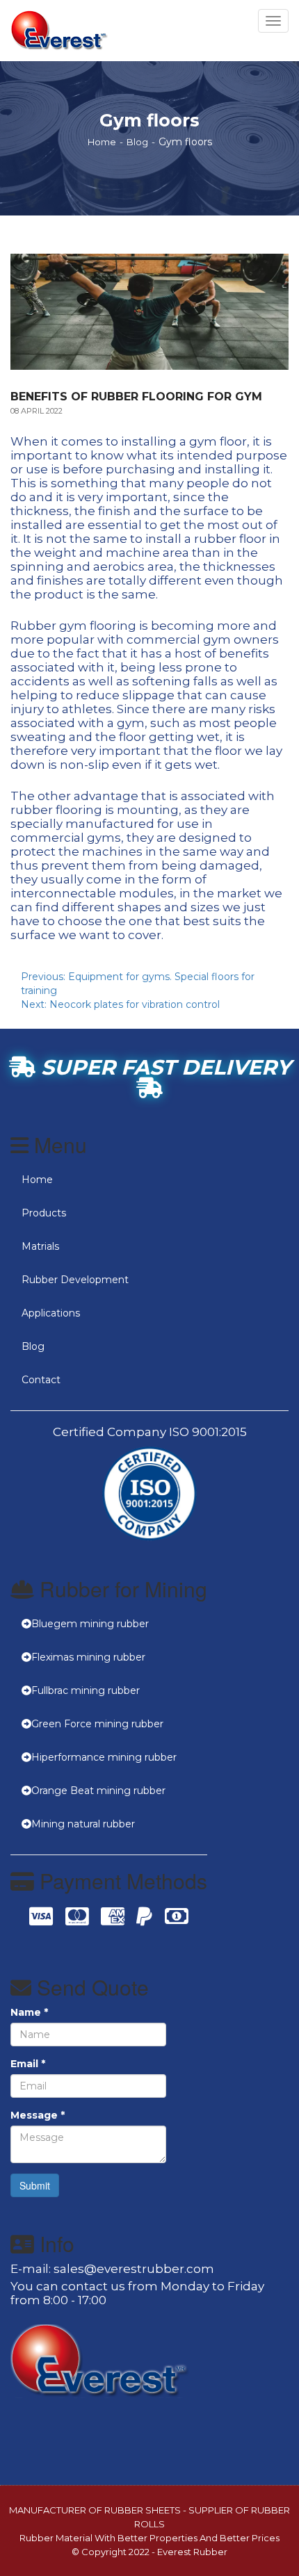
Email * (28, 2064)
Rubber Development (75, 1280)
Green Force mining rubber (97, 1724)
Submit (35, 2185)
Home (102, 142)
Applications (51, 1313)
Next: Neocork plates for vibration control (120, 1004)
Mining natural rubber (83, 1824)
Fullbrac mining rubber (86, 1690)
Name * (29, 2012)
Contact (41, 1380)
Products (44, 1213)
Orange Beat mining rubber (98, 1791)
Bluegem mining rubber (90, 1624)
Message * (38, 2115)
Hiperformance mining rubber (104, 1757)
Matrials (40, 1246)
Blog (137, 142)
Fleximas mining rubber (88, 1657)
